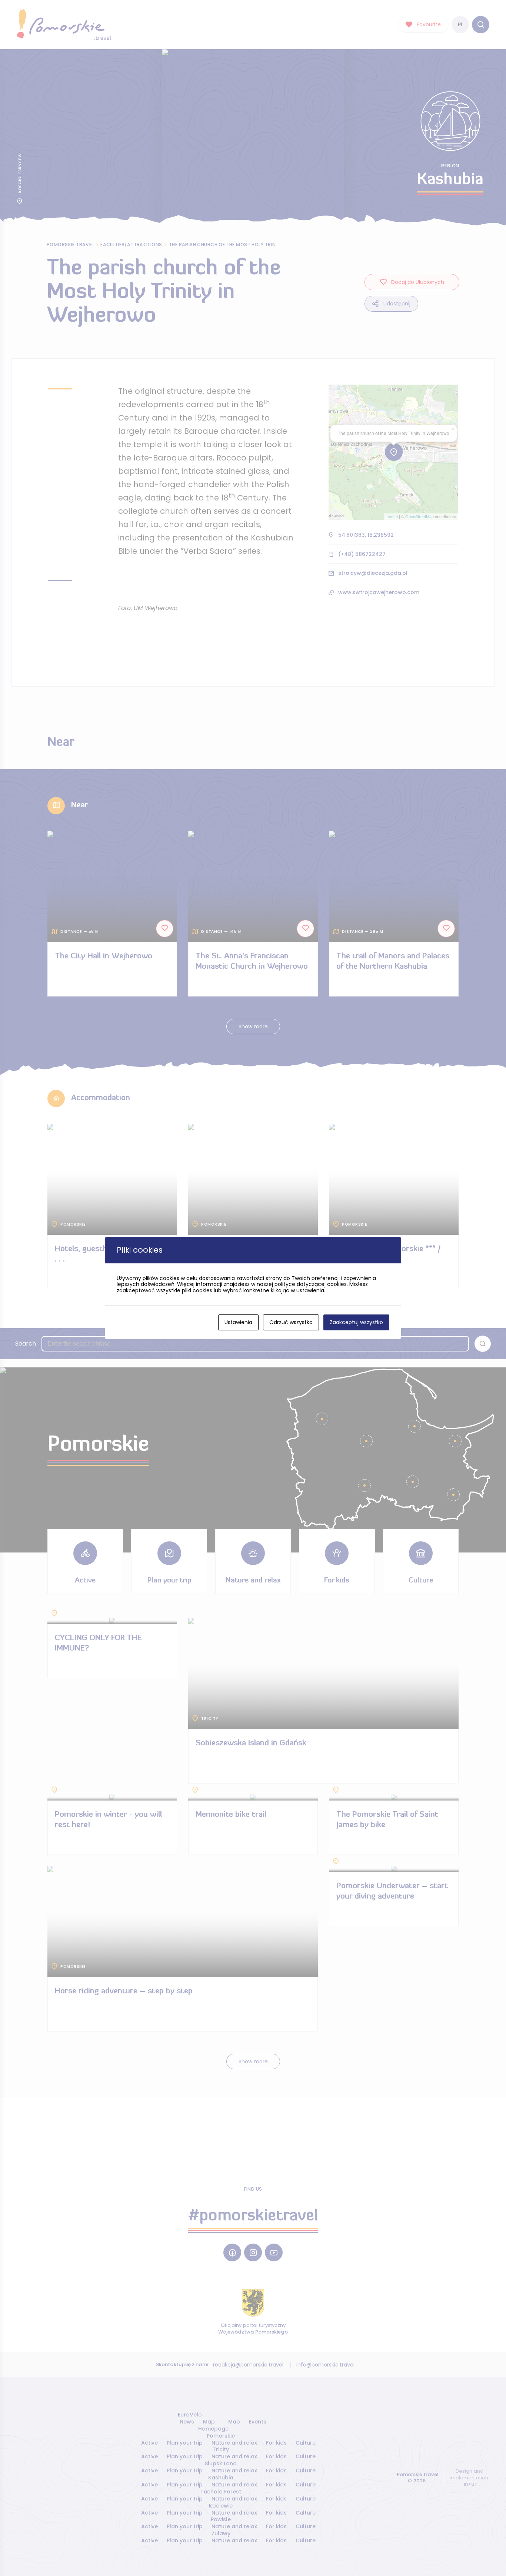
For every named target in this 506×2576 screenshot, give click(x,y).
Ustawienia (238, 1322)
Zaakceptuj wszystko (356, 1322)
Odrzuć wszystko (291, 1322)
